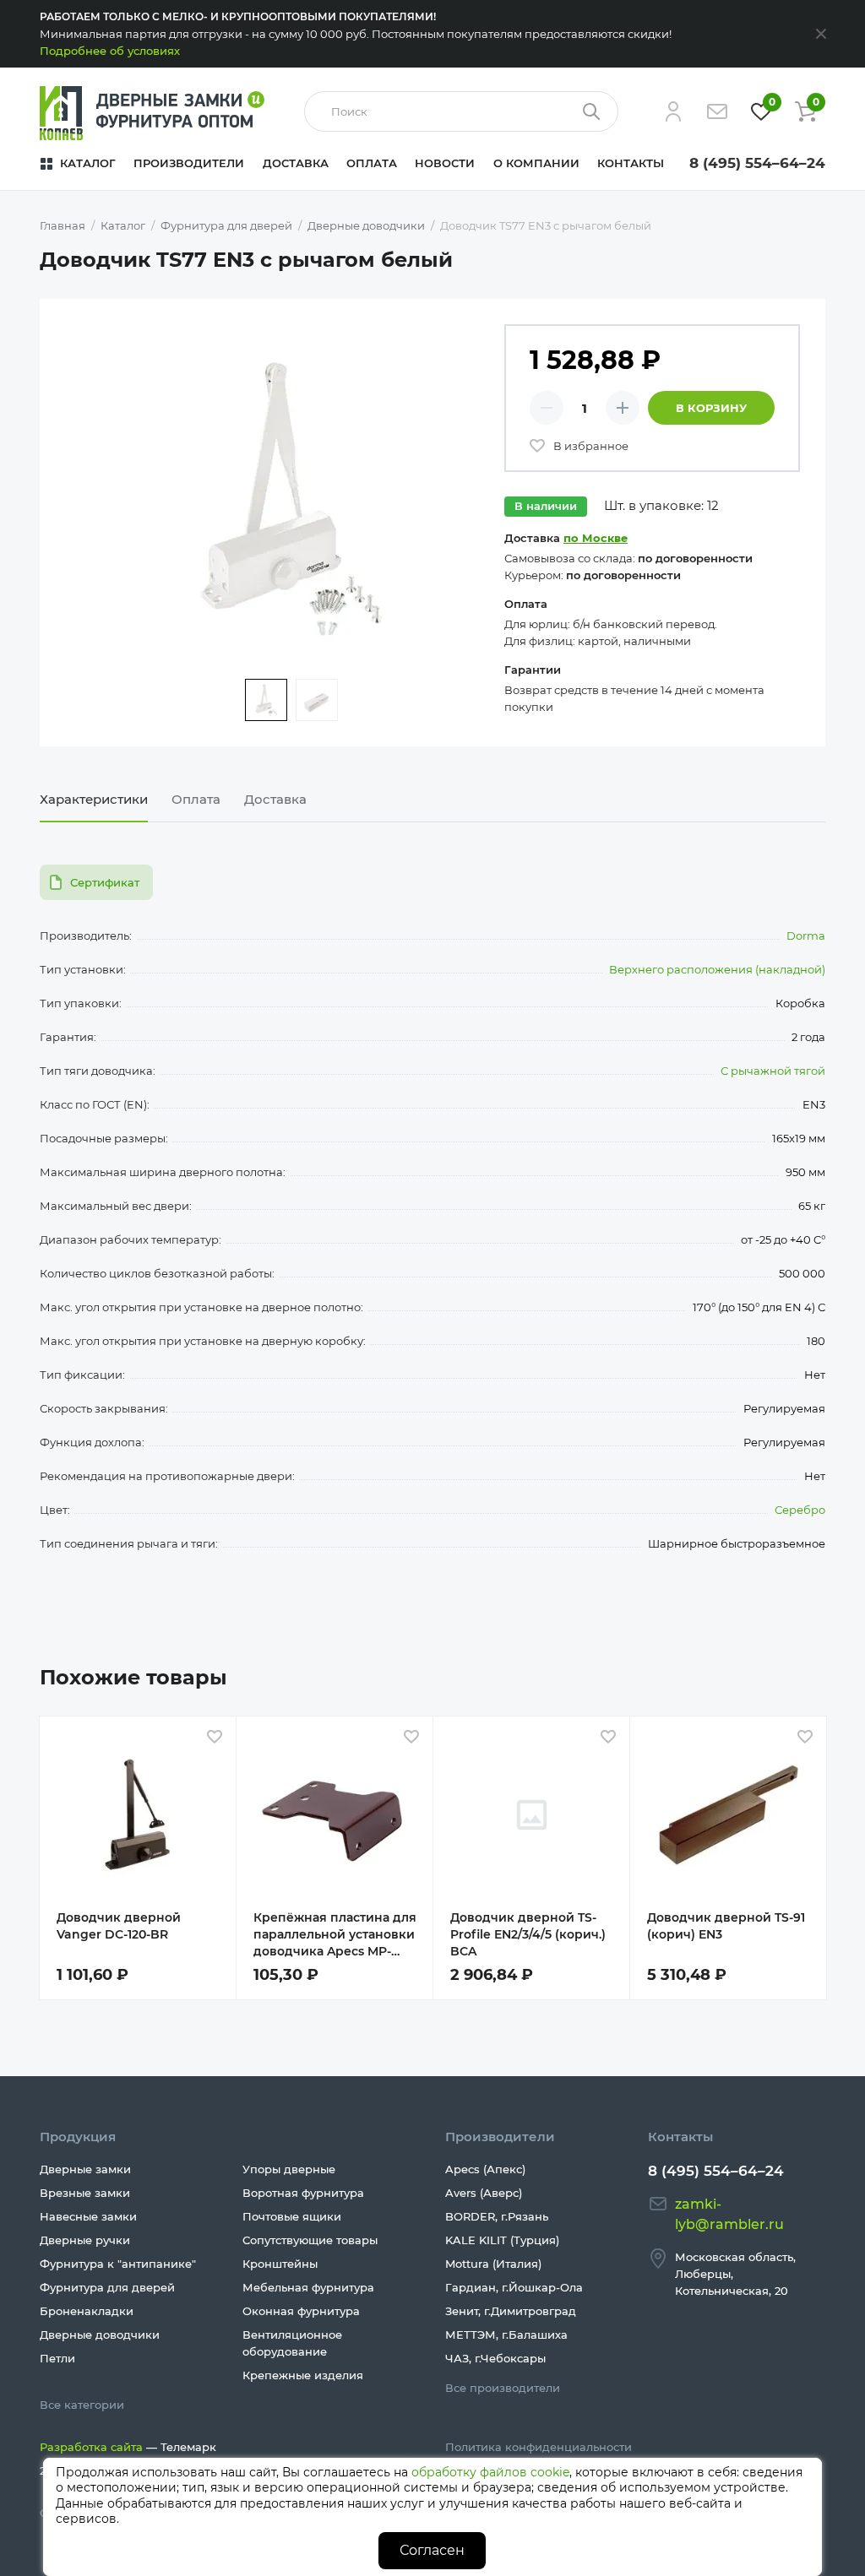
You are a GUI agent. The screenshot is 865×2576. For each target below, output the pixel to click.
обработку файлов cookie (490, 2472)
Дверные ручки (85, 2240)
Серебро (800, 1510)
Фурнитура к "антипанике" (118, 2264)
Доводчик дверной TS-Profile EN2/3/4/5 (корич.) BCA (528, 1934)
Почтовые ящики (292, 2216)
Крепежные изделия (303, 2375)
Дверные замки (85, 2169)
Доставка (296, 163)
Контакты (631, 163)
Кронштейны (280, 2264)
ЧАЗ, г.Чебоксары (495, 2358)
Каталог (88, 163)
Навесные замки (88, 2216)
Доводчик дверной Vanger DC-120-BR (119, 1926)
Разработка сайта (91, 2447)
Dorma (806, 935)
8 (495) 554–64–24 (757, 163)
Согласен (432, 2550)
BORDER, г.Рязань (497, 2216)
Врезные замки (85, 2193)
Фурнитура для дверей (107, 2287)
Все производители (503, 2388)
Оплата (372, 163)
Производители (189, 163)
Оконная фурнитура (301, 2311)
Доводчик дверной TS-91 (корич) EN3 (726, 1926)
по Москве (596, 538)
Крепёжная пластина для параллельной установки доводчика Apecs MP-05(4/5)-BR (335, 1935)
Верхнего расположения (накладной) (717, 969)
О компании (536, 163)
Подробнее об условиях (110, 51)
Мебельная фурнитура (308, 2287)
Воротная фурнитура (303, 2193)
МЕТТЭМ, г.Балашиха (506, 2335)
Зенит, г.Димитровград (511, 2311)
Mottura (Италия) (493, 2264)
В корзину (711, 408)
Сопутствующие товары (310, 2240)
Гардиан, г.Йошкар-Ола (514, 2287)
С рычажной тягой (773, 1071)
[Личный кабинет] (673, 111)
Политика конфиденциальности (539, 2447)
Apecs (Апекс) (485, 2169)
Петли (57, 2358)
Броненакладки (87, 2311)
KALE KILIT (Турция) (502, 2240)
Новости (445, 163)
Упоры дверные (289, 2169)
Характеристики (94, 799)
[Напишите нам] (717, 111)
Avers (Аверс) (484, 2193)
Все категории (82, 2405)
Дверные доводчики (100, 2335)
